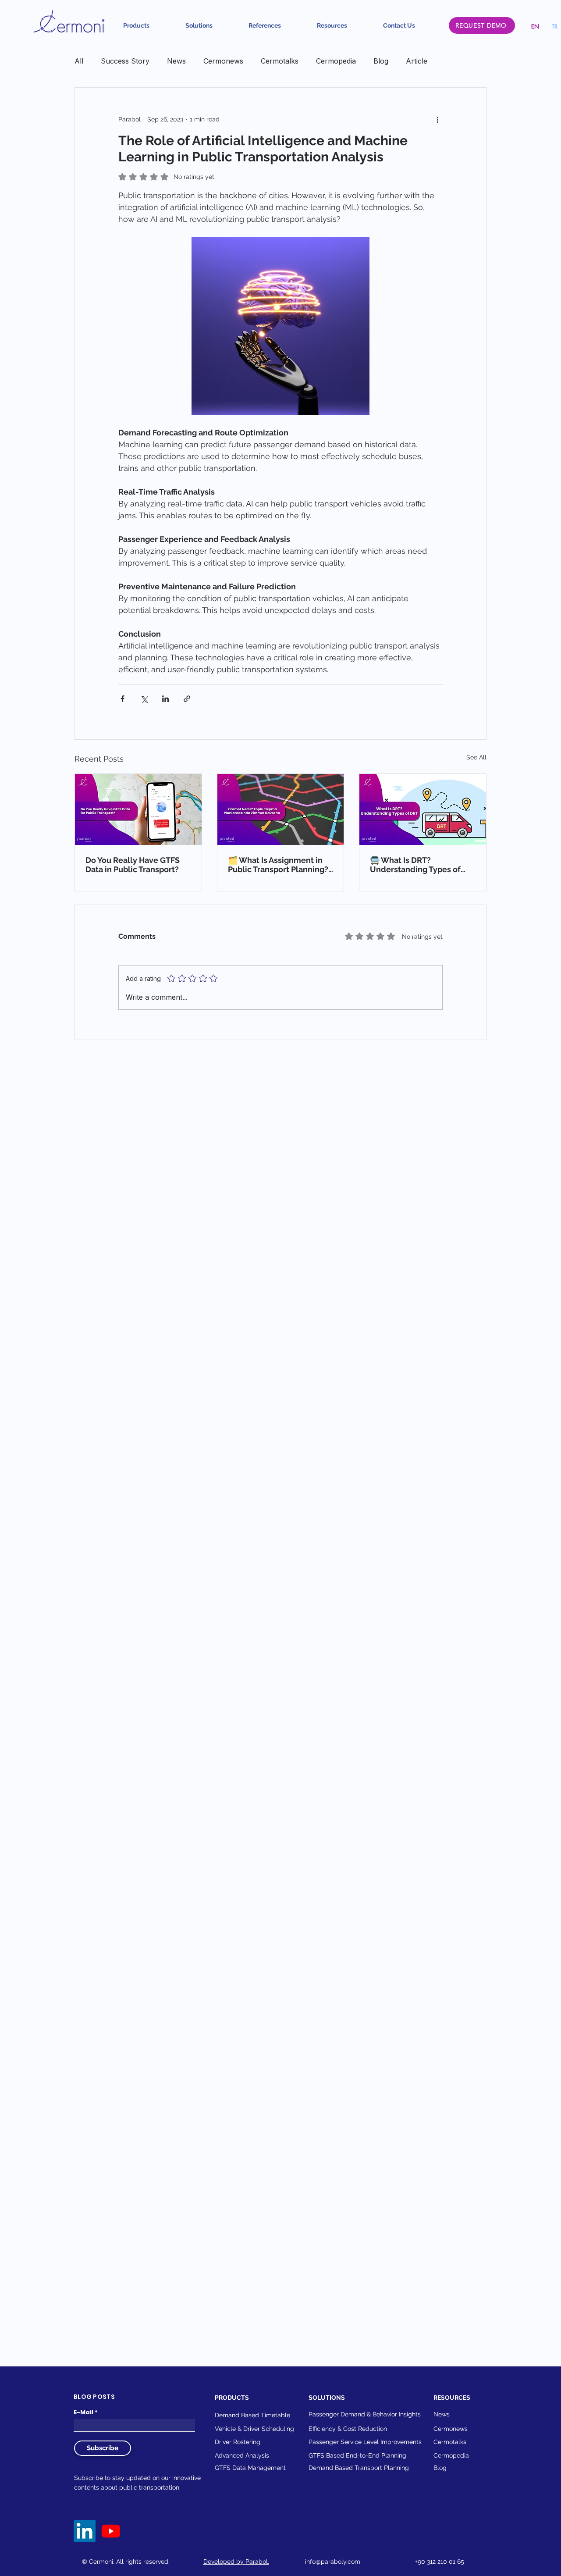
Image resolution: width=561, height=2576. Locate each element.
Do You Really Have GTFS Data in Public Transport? (133, 865)
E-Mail (83, 2412)
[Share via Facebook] (122, 699)
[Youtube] (111, 2531)
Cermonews (223, 61)
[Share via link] (187, 699)
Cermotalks (280, 61)
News (176, 61)
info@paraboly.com (333, 2562)
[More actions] (437, 119)
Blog (381, 61)
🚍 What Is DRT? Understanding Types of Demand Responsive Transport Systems (415, 865)
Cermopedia (336, 61)
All (79, 61)
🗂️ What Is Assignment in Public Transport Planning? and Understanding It (278, 865)
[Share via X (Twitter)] (144, 699)
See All (476, 757)
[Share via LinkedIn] (165, 699)
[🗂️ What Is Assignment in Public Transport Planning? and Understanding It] (281, 809)
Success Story (125, 61)
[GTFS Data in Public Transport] (138, 809)
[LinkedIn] (85, 2531)
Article (417, 61)
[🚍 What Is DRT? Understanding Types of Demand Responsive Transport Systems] (423, 809)
